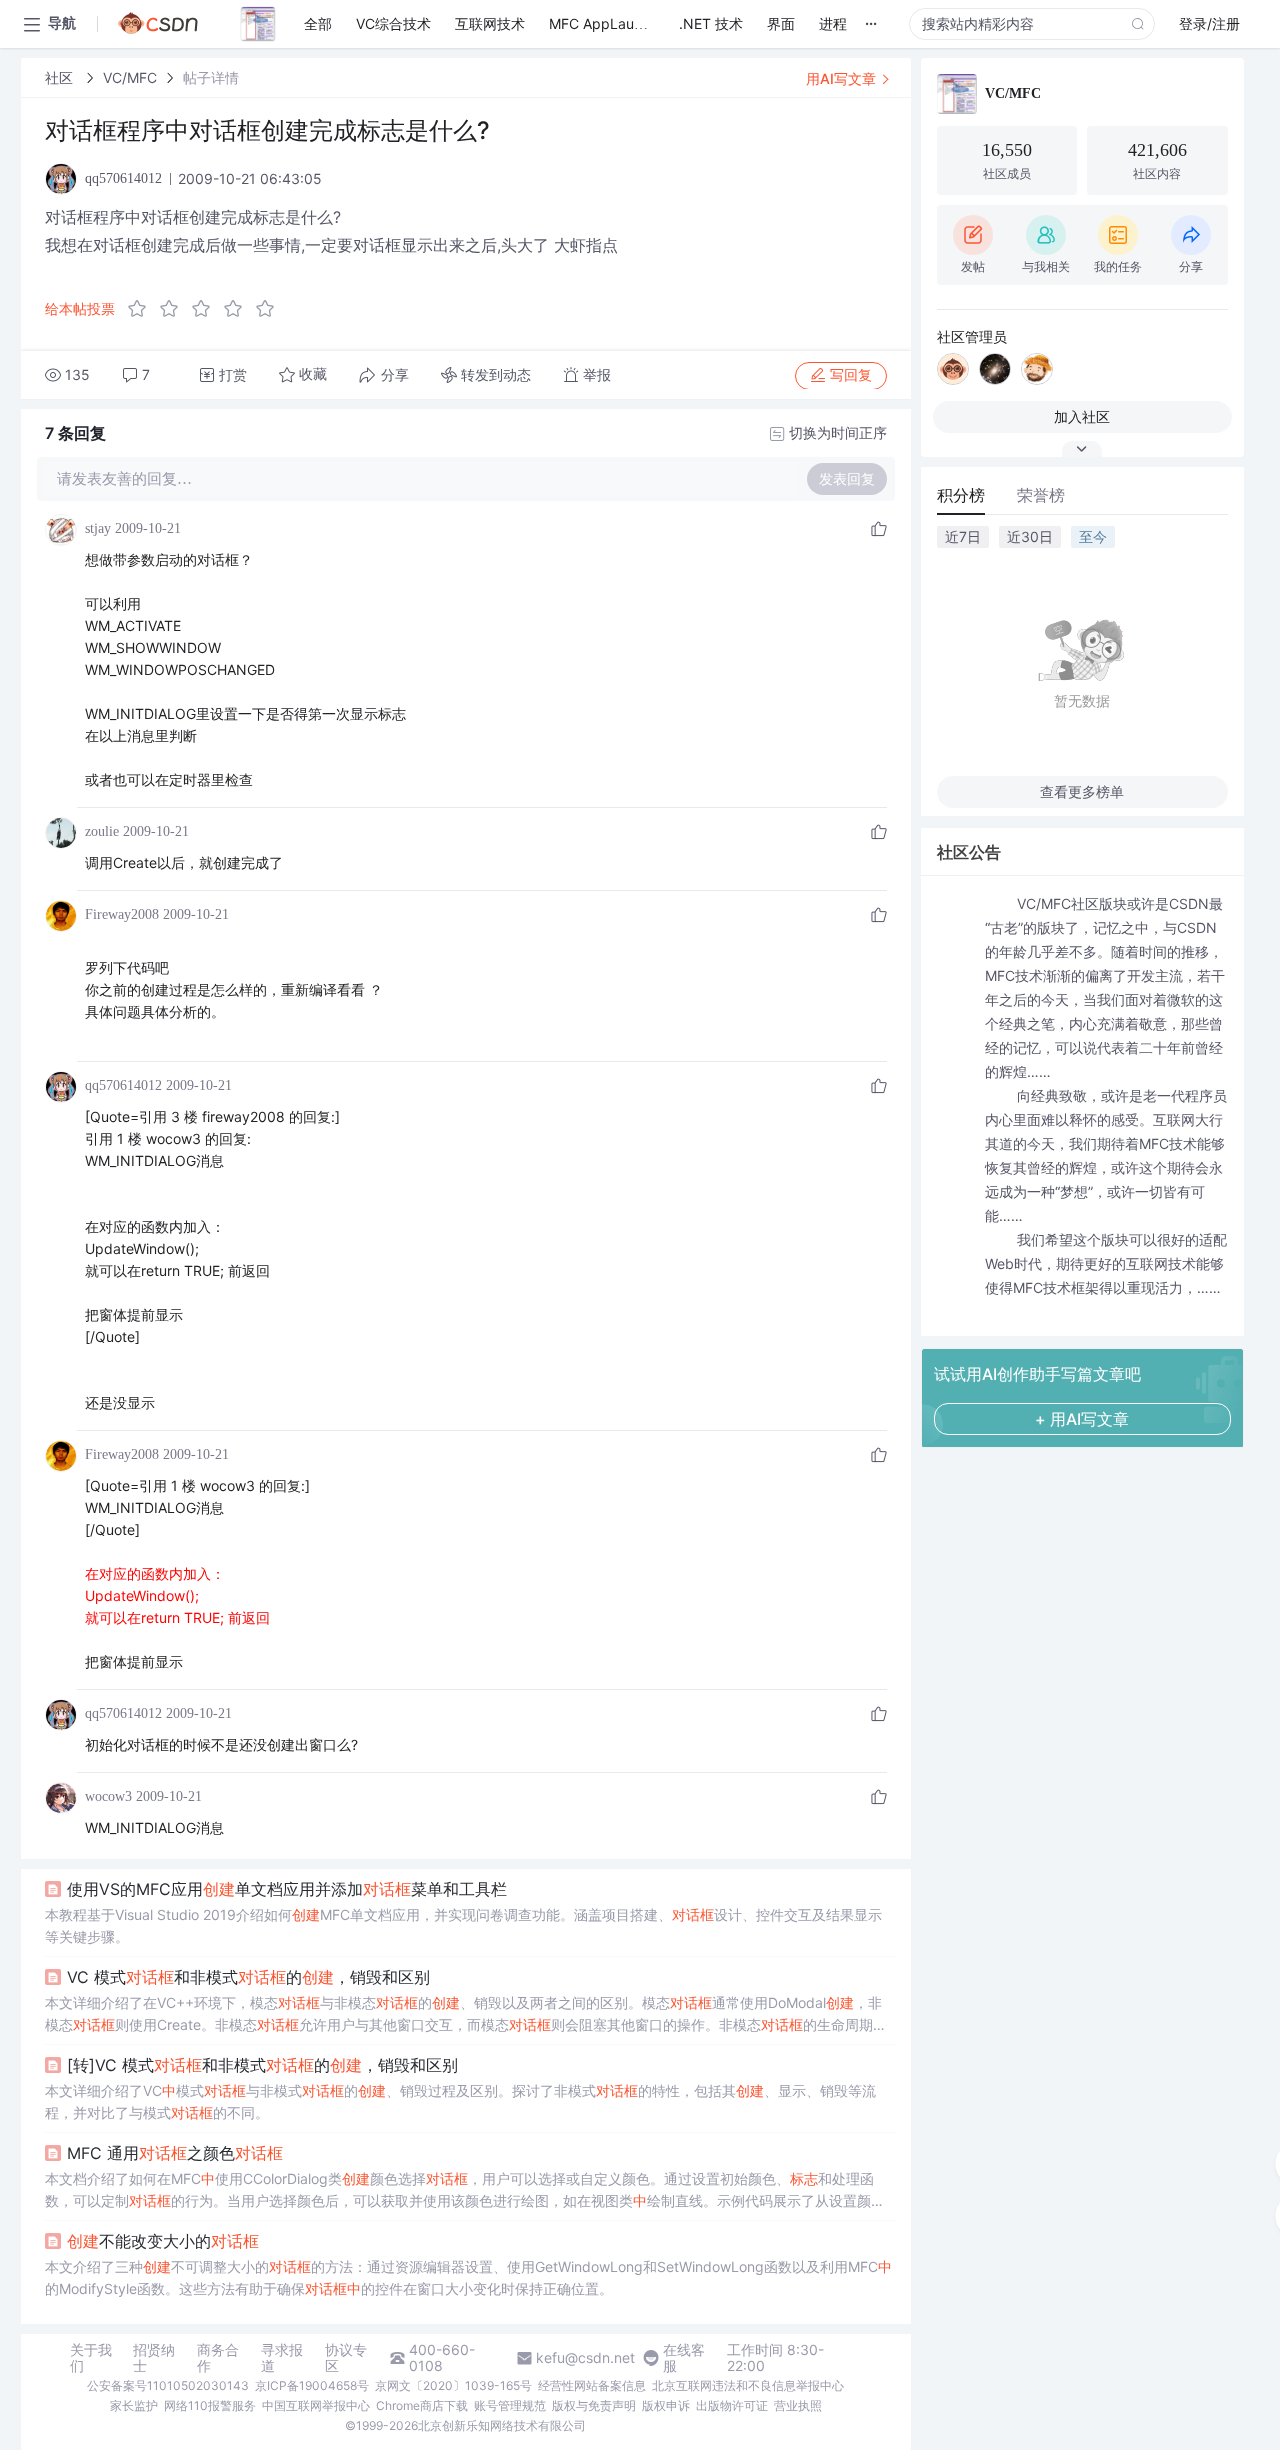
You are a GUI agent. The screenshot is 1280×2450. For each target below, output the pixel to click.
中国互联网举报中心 (316, 2405)
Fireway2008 (122, 914)
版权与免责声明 (594, 2405)
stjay (98, 528)
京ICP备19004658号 (312, 2385)
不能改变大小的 (163, 2241)
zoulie (102, 831)
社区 (61, 77)
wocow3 (108, 1796)
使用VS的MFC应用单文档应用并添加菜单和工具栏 (287, 1889)
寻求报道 (282, 2358)
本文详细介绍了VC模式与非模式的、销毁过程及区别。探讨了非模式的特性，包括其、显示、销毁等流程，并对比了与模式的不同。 (460, 2101)
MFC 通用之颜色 (175, 2153)
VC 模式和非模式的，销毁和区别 (248, 1977)
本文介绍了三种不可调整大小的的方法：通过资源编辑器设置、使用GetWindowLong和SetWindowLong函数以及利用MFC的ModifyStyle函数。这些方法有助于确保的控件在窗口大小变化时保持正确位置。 (468, 2277)
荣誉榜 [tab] (1041, 495)
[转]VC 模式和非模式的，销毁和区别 (262, 2065)
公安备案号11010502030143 (168, 2385)
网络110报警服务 (210, 2405)
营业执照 (798, 2405)
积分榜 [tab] (961, 495)
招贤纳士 (154, 2358)
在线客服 (684, 2358)
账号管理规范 (510, 2405)
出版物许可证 (732, 2405)
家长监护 (134, 2405)
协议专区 (346, 2358)
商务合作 (218, 2358)
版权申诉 (666, 2405)
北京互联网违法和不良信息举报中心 (748, 2385)
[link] (61, 77)
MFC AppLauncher (610, 23)
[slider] (207, 309)
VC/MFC (130, 77)
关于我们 (91, 2358)
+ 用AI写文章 (1082, 1419)
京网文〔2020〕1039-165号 (453, 2385)
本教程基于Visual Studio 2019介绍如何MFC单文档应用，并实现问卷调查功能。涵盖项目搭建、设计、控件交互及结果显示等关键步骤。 (463, 1925)
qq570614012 (123, 1085)
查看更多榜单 (1082, 791)
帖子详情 (211, 77)
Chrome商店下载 (422, 2405)
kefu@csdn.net (585, 2358)
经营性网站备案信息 (592, 2385)
